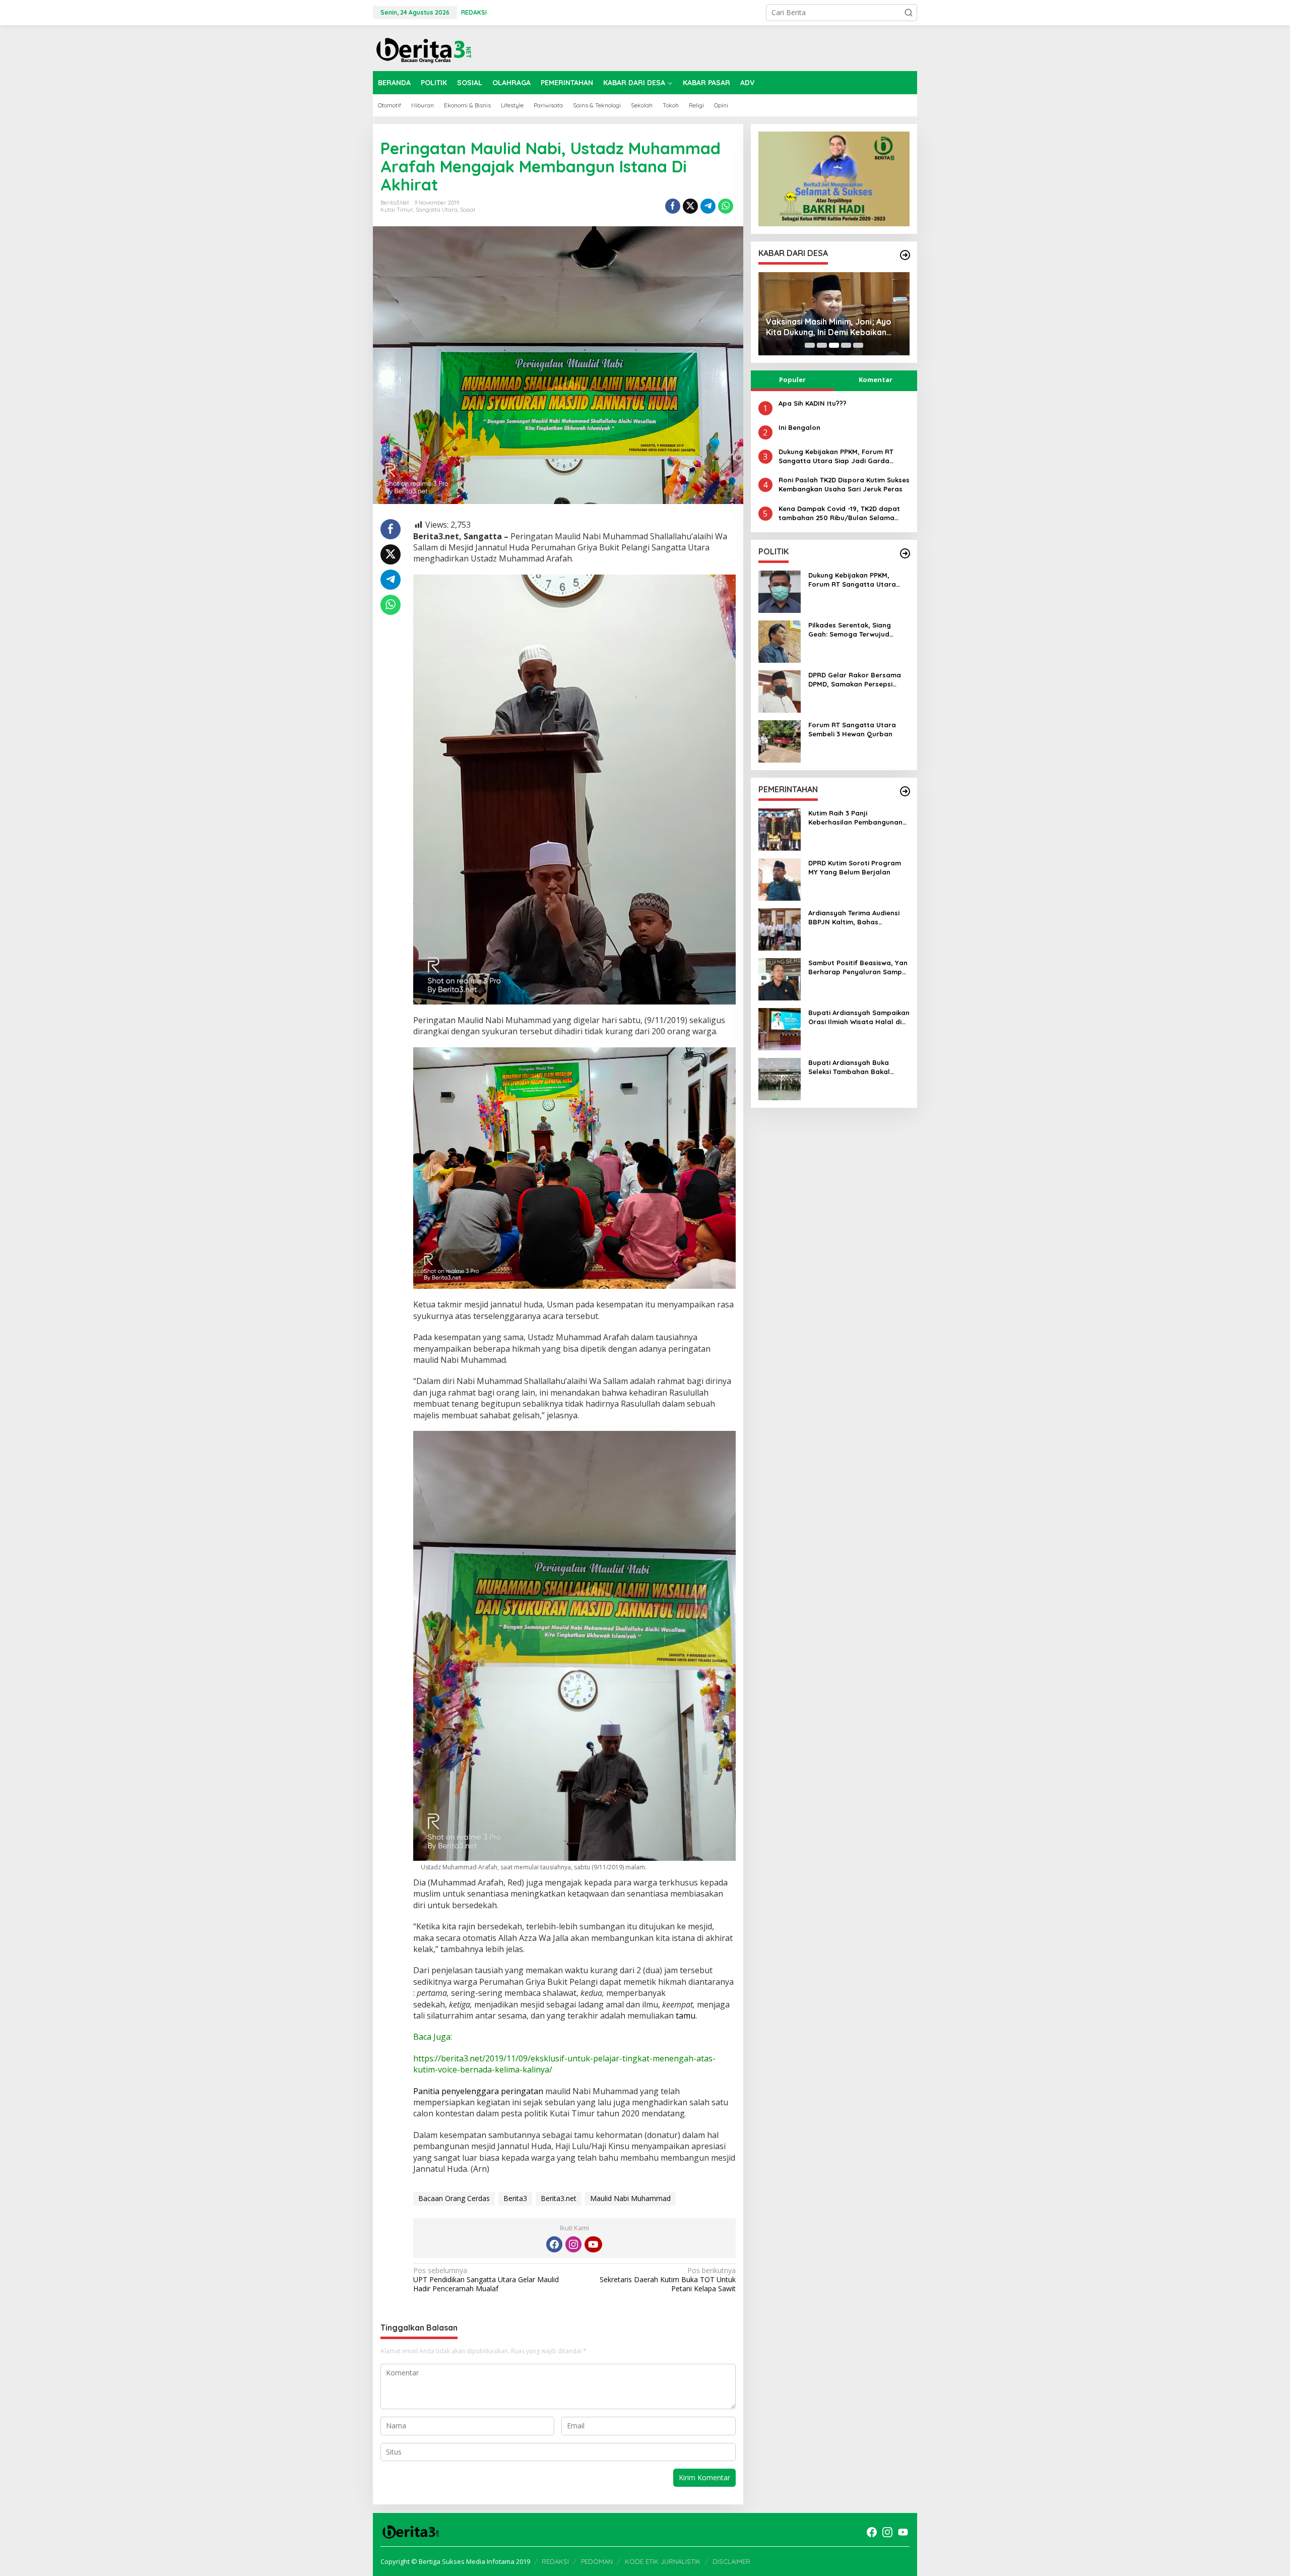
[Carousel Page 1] (810, 345)
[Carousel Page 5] (858, 345)
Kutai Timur (397, 210)
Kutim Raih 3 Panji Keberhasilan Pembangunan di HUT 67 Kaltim (855, 818)
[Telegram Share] (708, 206)
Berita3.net (559, 2198)
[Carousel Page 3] (834, 345)
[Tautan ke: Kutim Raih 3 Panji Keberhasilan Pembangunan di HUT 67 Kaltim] (780, 829)
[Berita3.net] (423, 48)
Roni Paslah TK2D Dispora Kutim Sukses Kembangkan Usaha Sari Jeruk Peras (844, 484)
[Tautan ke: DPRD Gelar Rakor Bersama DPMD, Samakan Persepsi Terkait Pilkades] (780, 691)
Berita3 (515, 2198)
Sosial (468, 210)
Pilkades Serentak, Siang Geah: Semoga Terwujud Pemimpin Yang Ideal (850, 630)
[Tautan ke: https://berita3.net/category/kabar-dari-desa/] (905, 255)
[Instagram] (573, 2244)
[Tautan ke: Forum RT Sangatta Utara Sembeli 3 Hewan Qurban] (780, 741)
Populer (792, 380)
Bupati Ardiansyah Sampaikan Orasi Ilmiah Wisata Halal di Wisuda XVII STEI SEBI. (859, 1017)
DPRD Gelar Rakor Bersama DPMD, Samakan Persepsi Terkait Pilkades (855, 680)
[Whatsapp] (726, 206)
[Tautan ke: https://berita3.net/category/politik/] (905, 553)
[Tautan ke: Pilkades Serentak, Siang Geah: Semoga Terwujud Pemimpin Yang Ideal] (780, 641)
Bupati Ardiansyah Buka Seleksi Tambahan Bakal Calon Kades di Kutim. (849, 1067)
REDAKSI (555, 2561)
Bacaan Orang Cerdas (454, 2198)
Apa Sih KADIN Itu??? (813, 403)
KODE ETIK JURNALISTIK (663, 2561)
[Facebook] (554, 2244)
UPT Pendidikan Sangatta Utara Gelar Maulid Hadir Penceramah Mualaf (486, 2280)
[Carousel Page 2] (822, 345)
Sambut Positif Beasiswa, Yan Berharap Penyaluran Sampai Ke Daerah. (858, 967)
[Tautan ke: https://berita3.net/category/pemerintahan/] (905, 791)
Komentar (876, 380)
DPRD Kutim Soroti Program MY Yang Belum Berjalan (855, 867)
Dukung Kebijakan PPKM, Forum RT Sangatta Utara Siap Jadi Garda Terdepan (836, 456)
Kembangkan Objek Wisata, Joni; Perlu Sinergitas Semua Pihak (831, 327)
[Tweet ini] (690, 206)
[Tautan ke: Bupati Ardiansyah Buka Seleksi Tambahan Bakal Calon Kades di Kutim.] (780, 1078)
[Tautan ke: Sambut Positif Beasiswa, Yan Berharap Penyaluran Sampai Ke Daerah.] (780, 979)
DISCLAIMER (731, 2561)
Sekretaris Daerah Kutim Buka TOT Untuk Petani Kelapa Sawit (667, 2280)
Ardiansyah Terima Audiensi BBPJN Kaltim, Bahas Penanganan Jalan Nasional (856, 918)
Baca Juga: (433, 2037)
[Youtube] (593, 2244)
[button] (909, 13)
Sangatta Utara (437, 210)
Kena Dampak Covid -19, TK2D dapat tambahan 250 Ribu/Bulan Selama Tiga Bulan (839, 513)
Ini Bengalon (799, 427)
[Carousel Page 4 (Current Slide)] (846, 345)
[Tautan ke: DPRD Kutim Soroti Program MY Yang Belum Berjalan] (780, 879)
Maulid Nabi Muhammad (630, 2198)
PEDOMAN (597, 2561)
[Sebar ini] (673, 206)
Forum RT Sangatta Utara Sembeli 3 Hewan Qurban (852, 729)
